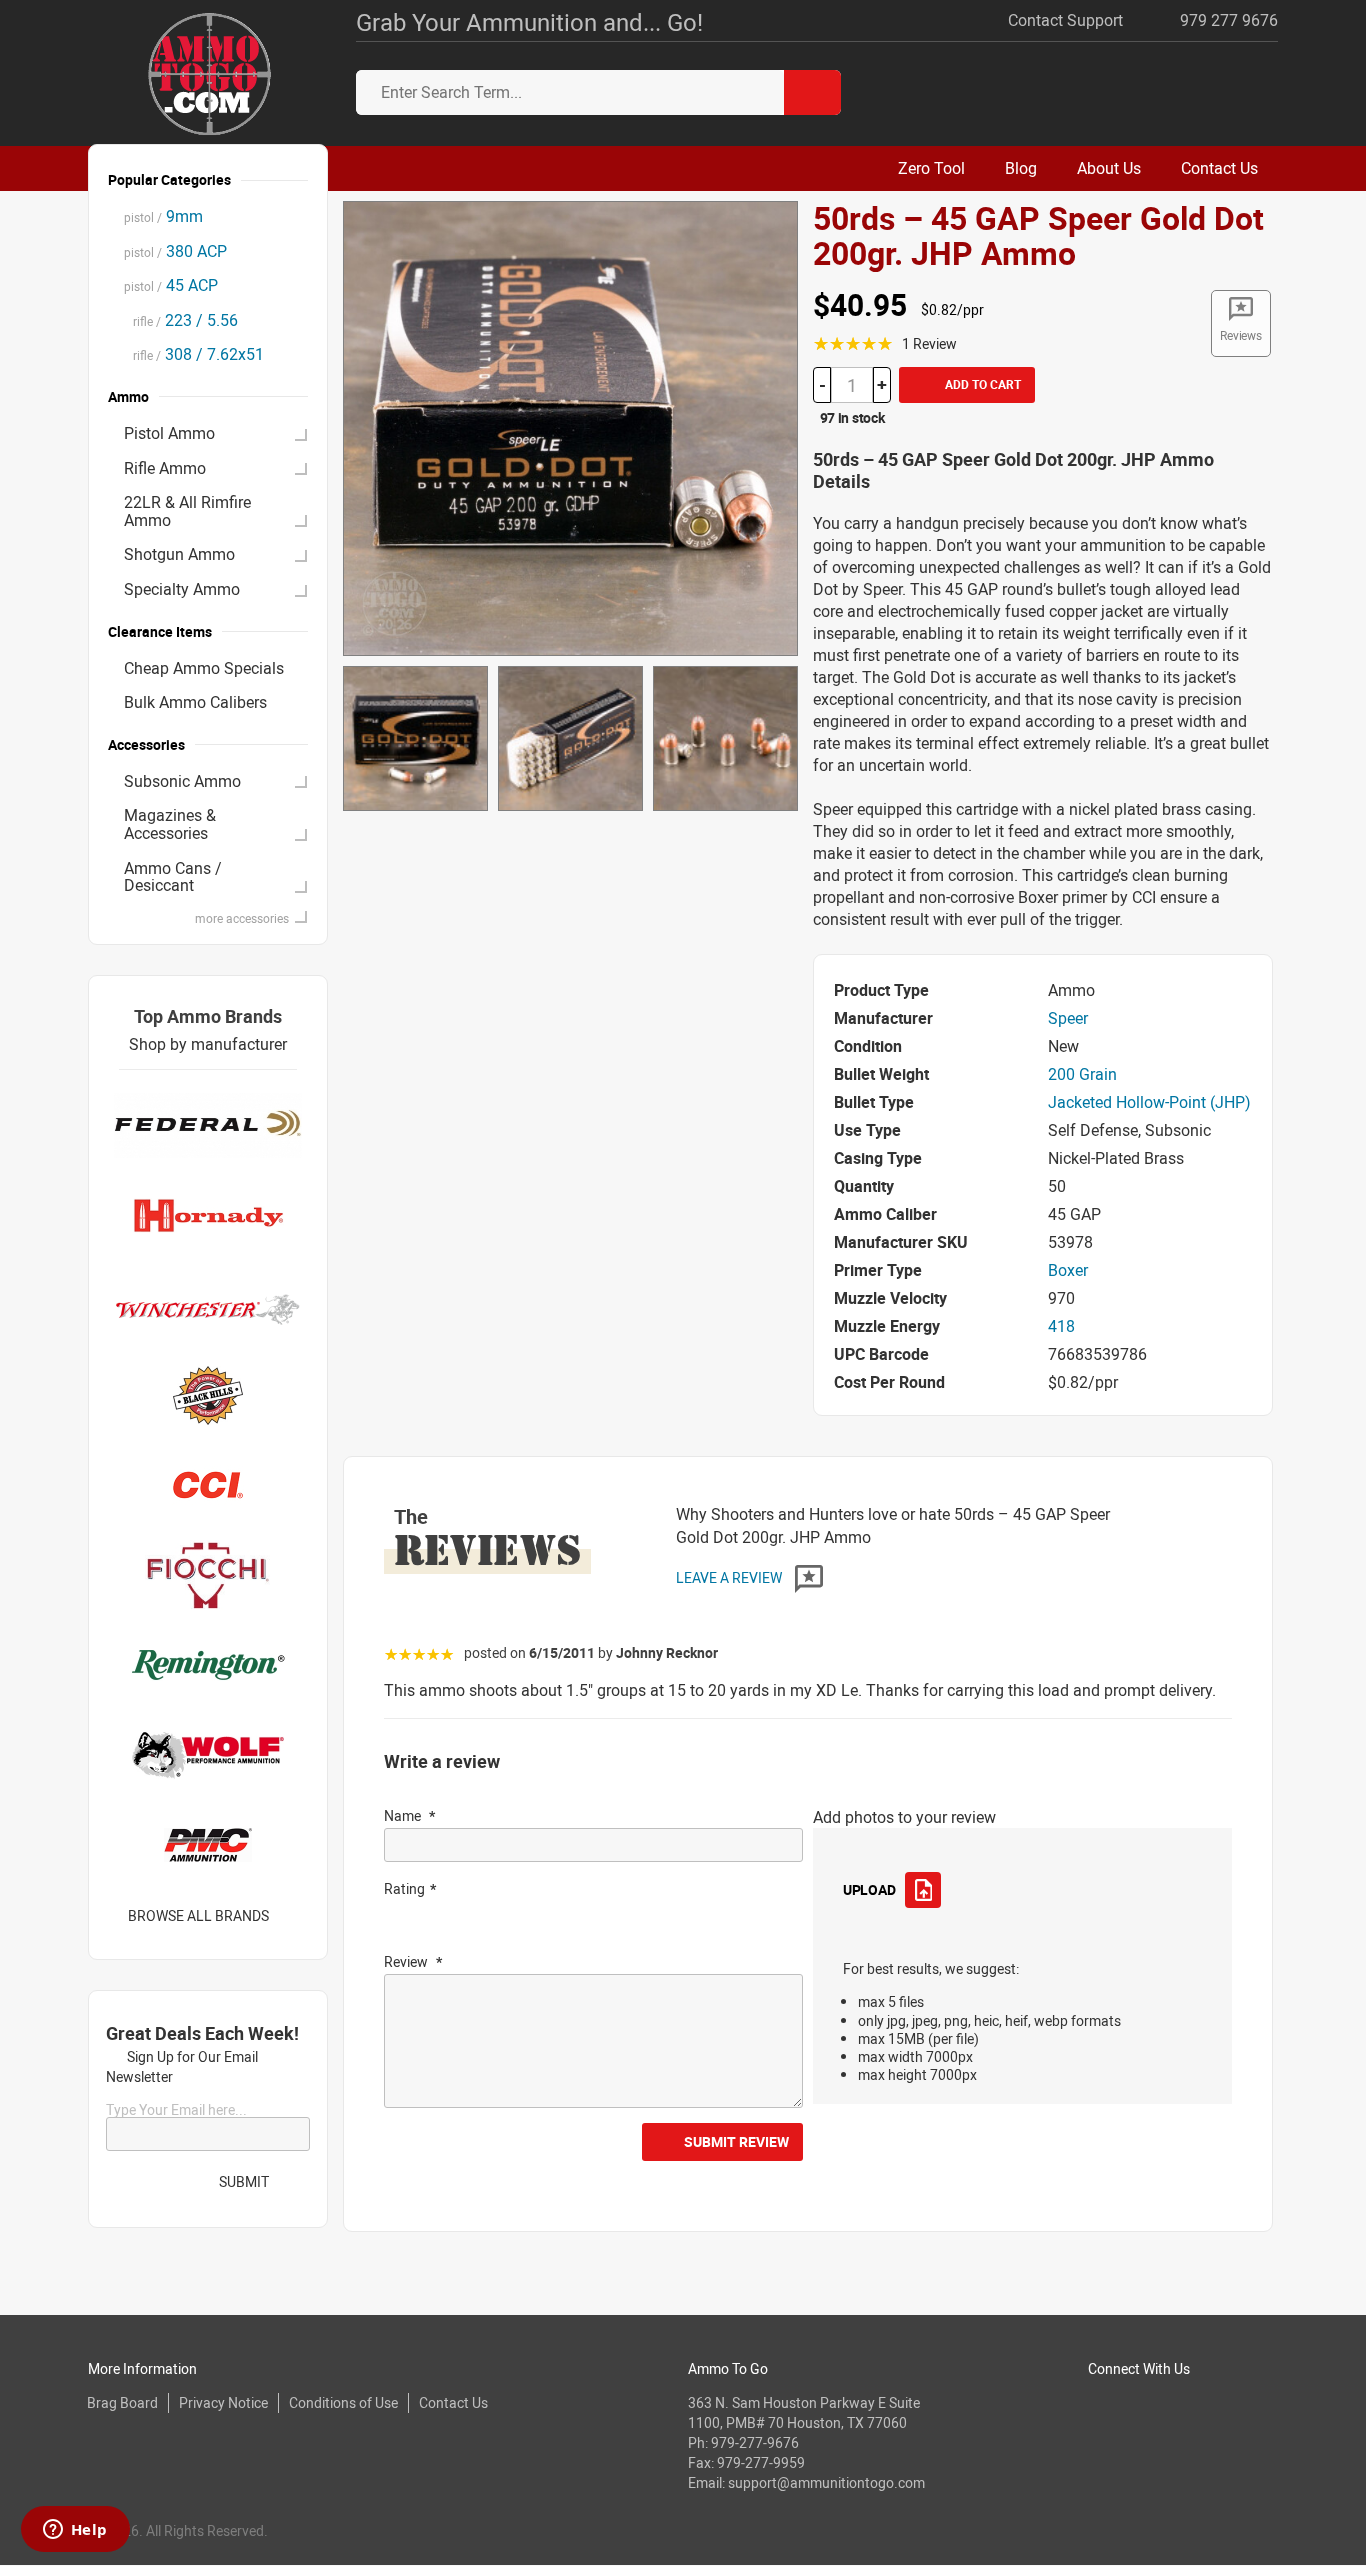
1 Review (929, 343)
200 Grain (1082, 1074)
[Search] (812, 92)
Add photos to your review (904, 1817)
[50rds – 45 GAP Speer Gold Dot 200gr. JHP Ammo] (570, 427)
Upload (869, 1889)
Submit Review (736, 2141)
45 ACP (171, 285)
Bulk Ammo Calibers (195, 702)
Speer (1068, 1018)
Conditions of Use (343, 2402)
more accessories (242, 918)
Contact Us (453, 2402)
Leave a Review (730, 1577)
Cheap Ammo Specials (204, 668)
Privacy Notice (223, 2402)
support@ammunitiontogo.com (826, 2482)
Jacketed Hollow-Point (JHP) (1149, 1102)
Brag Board (122, 2402)
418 (1061, 1326)
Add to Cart (981, 384)
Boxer (1068, 1270)
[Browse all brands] (294, 1915)
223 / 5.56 (181, 320)
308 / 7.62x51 (194, 354)
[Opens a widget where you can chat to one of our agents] (75, 2531)
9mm (163, 216)
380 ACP (175, 251)
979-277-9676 (755, 2442)
